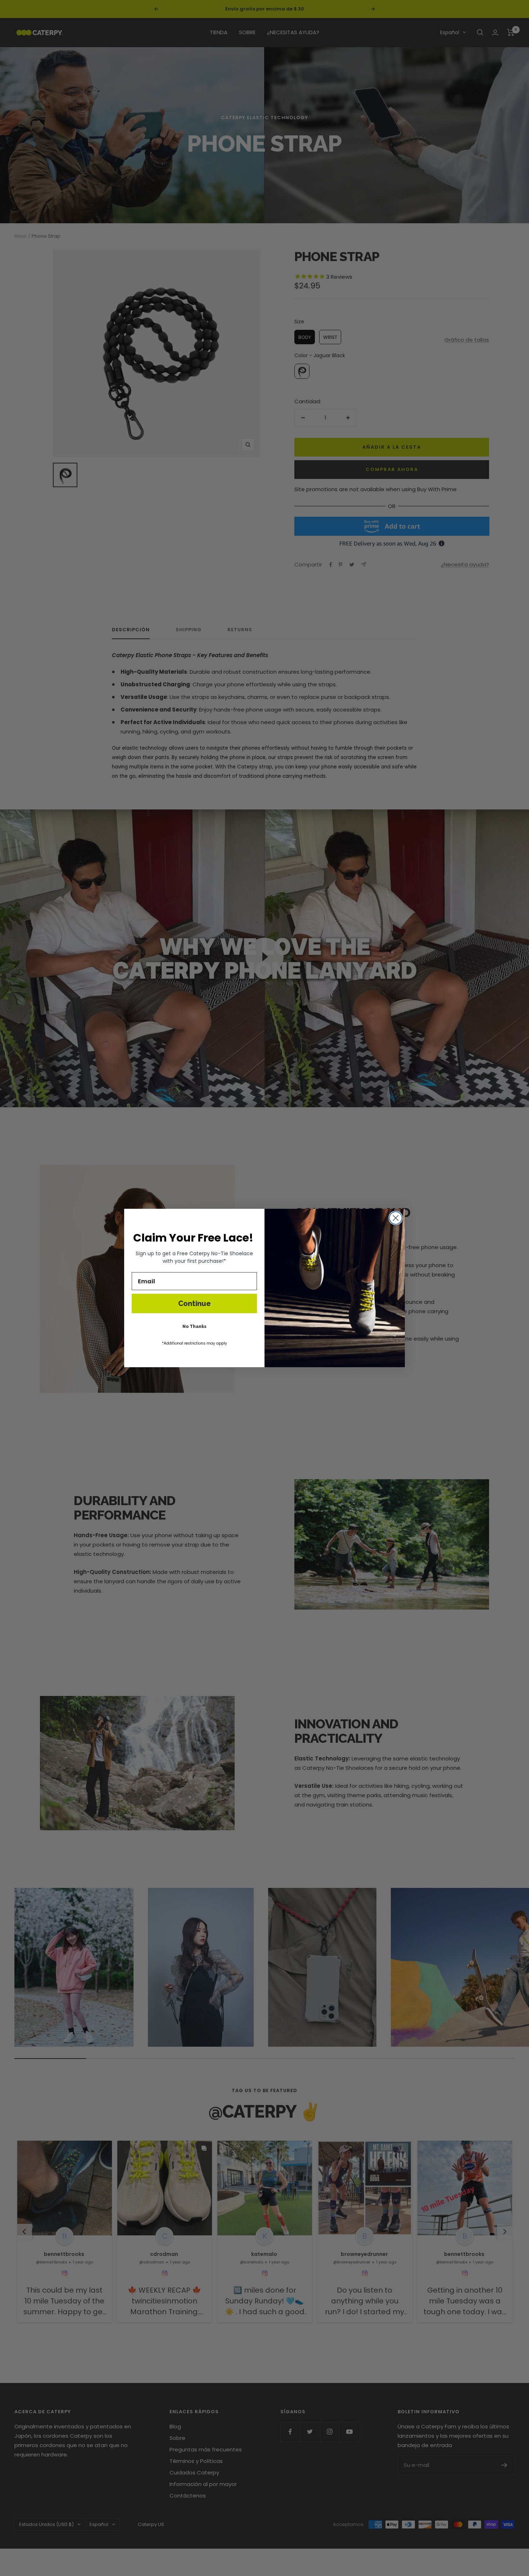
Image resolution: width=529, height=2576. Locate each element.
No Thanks (195, 1327)
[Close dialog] (396, 1218)
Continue (195, 1303)
